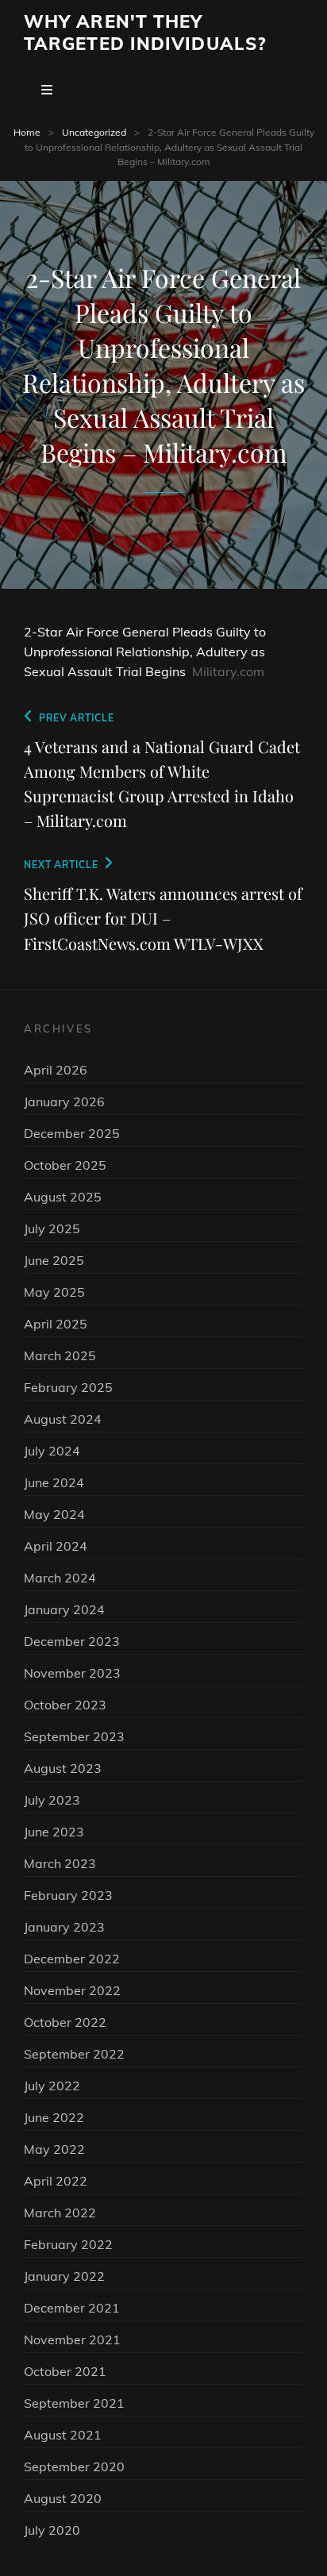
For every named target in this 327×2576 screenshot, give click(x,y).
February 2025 (68, 1387)
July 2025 (52, 1228)
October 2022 (65, 2022)
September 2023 (74, 1736)
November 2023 (72, 1673)
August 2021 (63, 2435)
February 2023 (68, 1895)
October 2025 (65, 1165)
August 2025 (63, 1197)
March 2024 (60, 1578)
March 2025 (60, 1355)
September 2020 (74, 2466)
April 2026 (56, 1070)
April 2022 (56, 2181)
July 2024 (52, 1451)
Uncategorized (94, 132)
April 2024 (56, 1546)
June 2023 (54, 1832)
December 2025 (72, 1133)
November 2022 (72, 1990)
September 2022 (74, 2054)
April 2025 (56, 1324)
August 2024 (63, 1419)
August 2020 (63, 2498)
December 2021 (72, 2308)
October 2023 (65, 1705)
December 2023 (72, 1641)
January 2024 (64, 1609)
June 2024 (54, 1482)
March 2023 (60, 1863)
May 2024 (54, 1514)
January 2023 (64, 1927)
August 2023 (63, 1768)
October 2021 (65, 2371)
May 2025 (54, 1292)
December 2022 (72, 1959)
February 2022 (68, 2244)
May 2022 (54, 2149)
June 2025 (54, 1260)
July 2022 (52, 2086)
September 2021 (74, 2403)
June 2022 (54, 2117)
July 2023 (52, 1800)
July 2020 (52, 2530)
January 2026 (64, 1102)
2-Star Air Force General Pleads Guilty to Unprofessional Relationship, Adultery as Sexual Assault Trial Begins (145, 652)
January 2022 (64, 2276)
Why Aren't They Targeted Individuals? (145, 33)
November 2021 (72, 2340)
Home (27, 132)
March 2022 (60, 2213)
